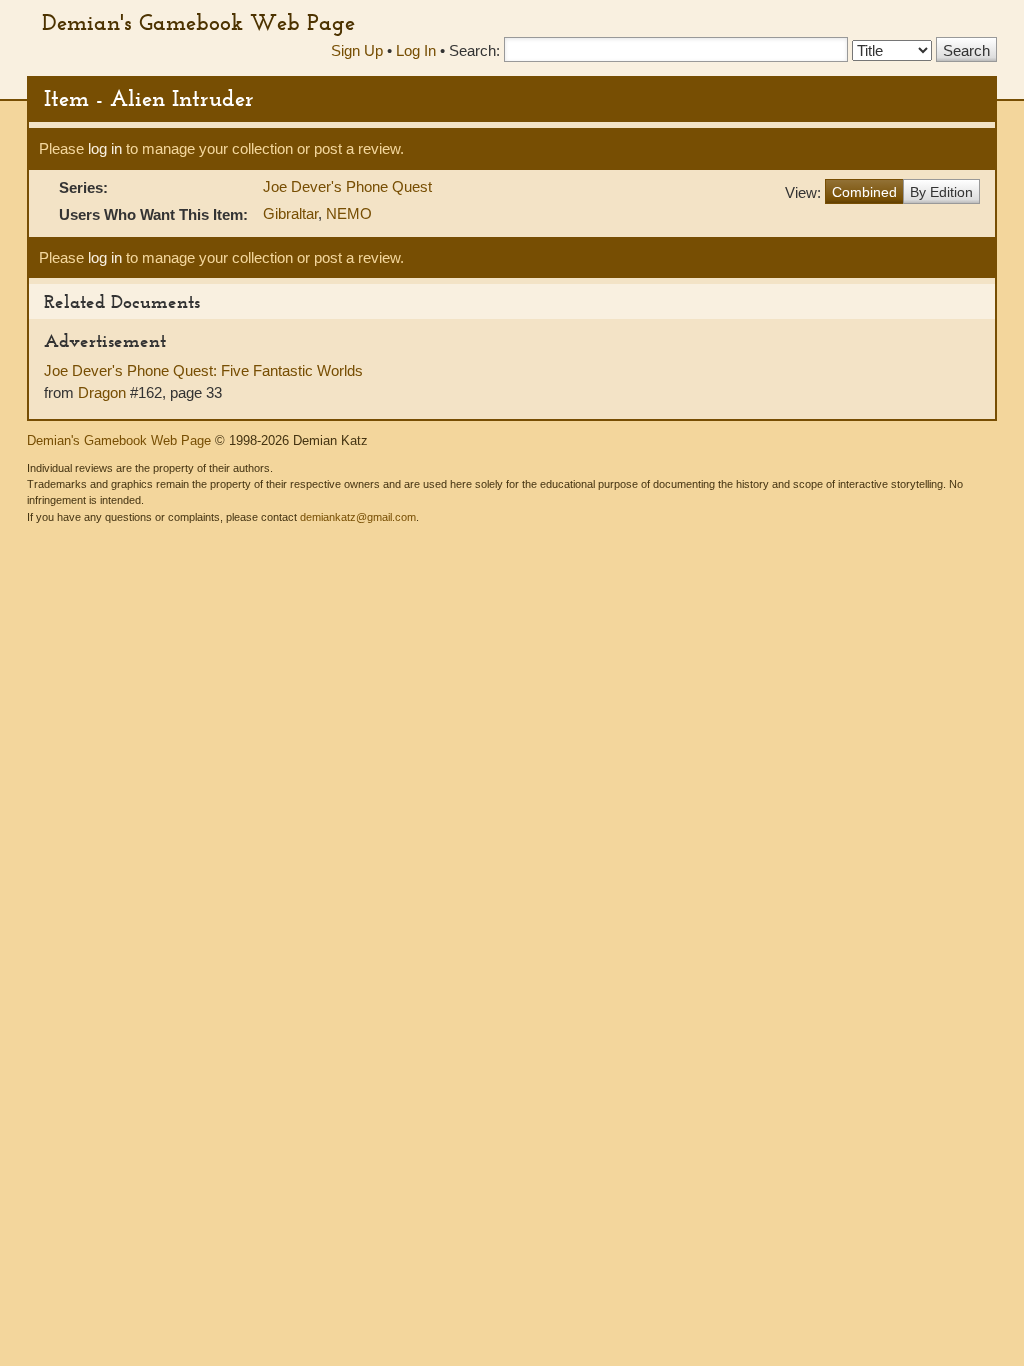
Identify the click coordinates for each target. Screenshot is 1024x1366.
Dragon (102, 392)
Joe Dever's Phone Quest (347, 186)
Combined (864, 192)
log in (105, 148)
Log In (416, 50)
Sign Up (357, 50)
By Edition (941, 192)
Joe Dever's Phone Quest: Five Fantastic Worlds (203, 370)
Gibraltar (290, 213)
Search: (474, 50)
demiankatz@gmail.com (358, 517)
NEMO (349, 213)
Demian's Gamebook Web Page (198, 22)
